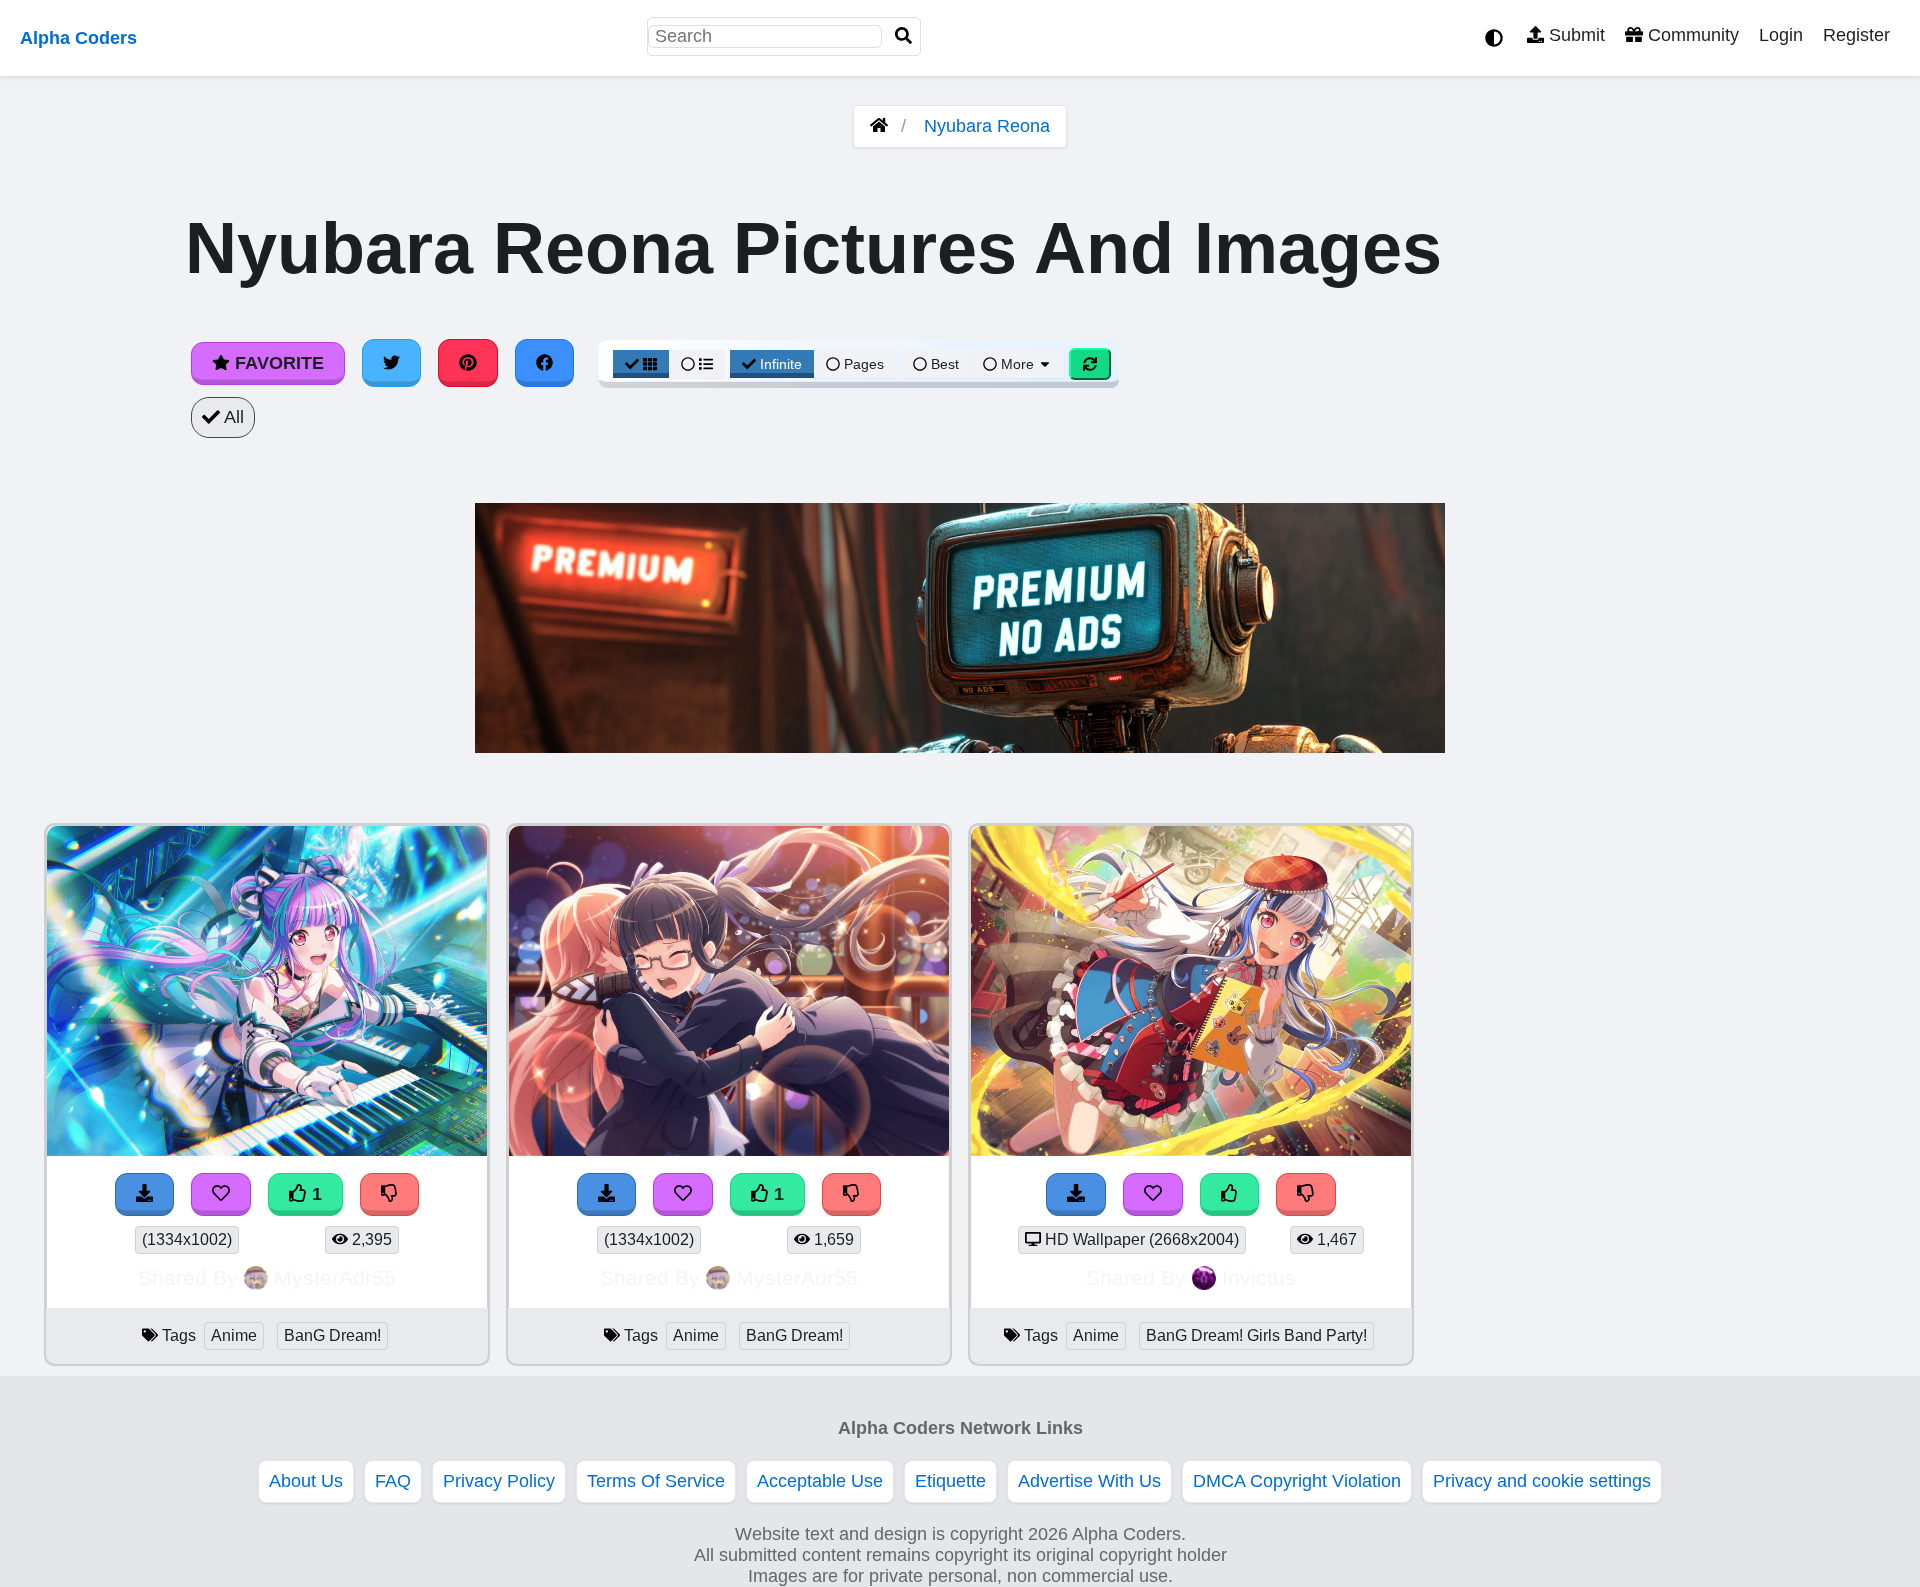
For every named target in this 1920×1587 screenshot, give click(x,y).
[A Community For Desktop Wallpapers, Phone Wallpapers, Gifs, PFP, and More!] (879, 126)
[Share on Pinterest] (468, 363)
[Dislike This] (390, 1194)
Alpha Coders (78, 38)
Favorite (277, 363)
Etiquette (950, 1481)
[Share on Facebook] (545, 363)
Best (943, 364)
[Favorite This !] (221, 1194)
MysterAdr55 (335, 1277)
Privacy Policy (499, 1481)
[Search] (904, 36)
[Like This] (1230, 1194)
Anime (234, 1335)
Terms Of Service (656, 1481)
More (1017, 364)
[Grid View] (641, 364)
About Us (306, 1481)
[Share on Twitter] (392, 363)
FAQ (393, 1481)
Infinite (781, 364)
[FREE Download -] (145, 1194)
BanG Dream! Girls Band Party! (1256, 1335)
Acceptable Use (820, 1481)
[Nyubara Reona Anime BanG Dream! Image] (267, 1150)
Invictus (1259, 1277)
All (232, 417)
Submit (1574, 35)
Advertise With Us (1089, 1481)
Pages (864, 364)
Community (1691, 35)
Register (1856, 35)
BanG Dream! (332, 1335)
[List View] (697, 364)
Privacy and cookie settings (1542, 1481)
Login (1781, 35)
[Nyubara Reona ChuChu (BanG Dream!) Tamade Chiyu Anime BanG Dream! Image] (729, 1150)
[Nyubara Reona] (1191, 1150)
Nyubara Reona (987, 126)
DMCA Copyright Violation (1297, 1481)
